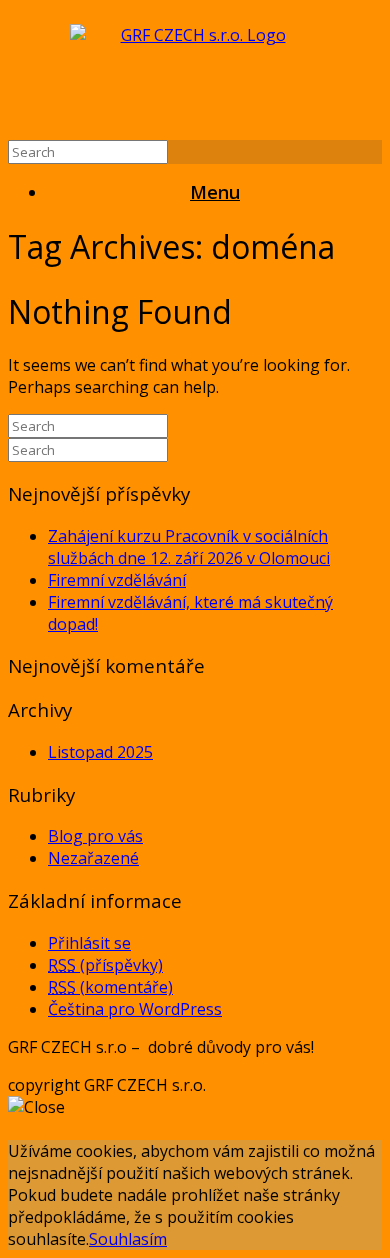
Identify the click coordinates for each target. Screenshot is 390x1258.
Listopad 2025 (100, 752)
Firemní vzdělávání (117, 580)
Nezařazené (93, 858)
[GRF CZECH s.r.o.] (195, 74)
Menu (215, 192)
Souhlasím (128, 1239)
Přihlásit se (89, 943)
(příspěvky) (105, 965)
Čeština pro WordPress (135, 1009)
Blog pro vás (95, 836)
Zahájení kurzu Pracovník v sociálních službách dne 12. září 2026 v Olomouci (189, 547)
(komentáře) (110, 987)
